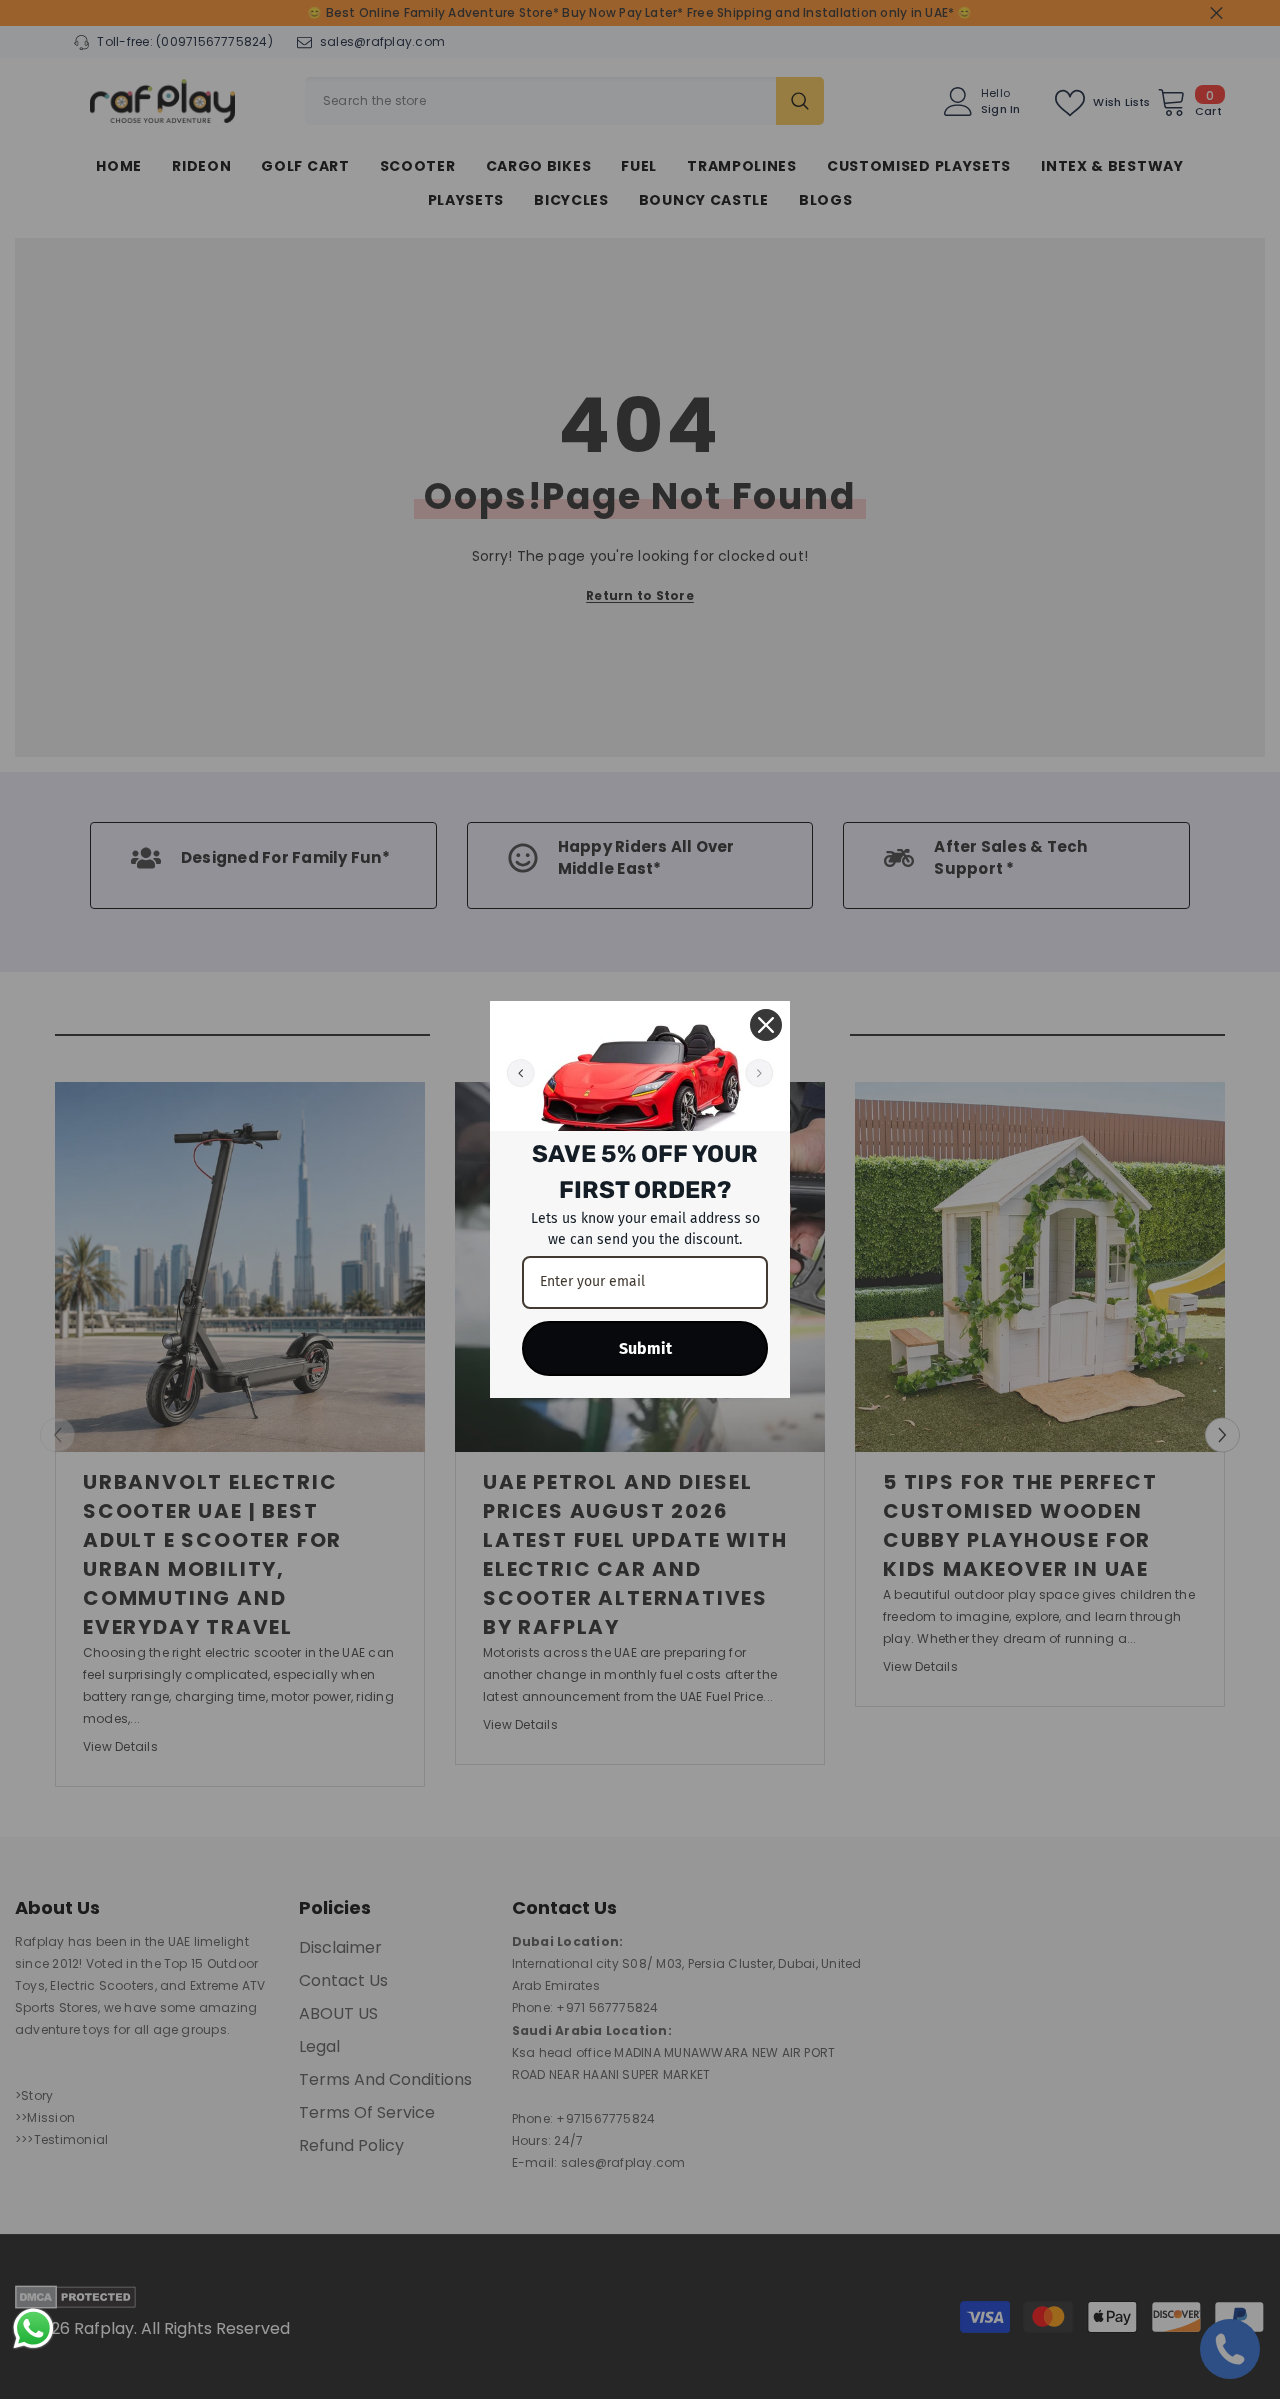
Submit (645, 1348)
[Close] (766, 1025)
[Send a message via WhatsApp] (33, 2328)
